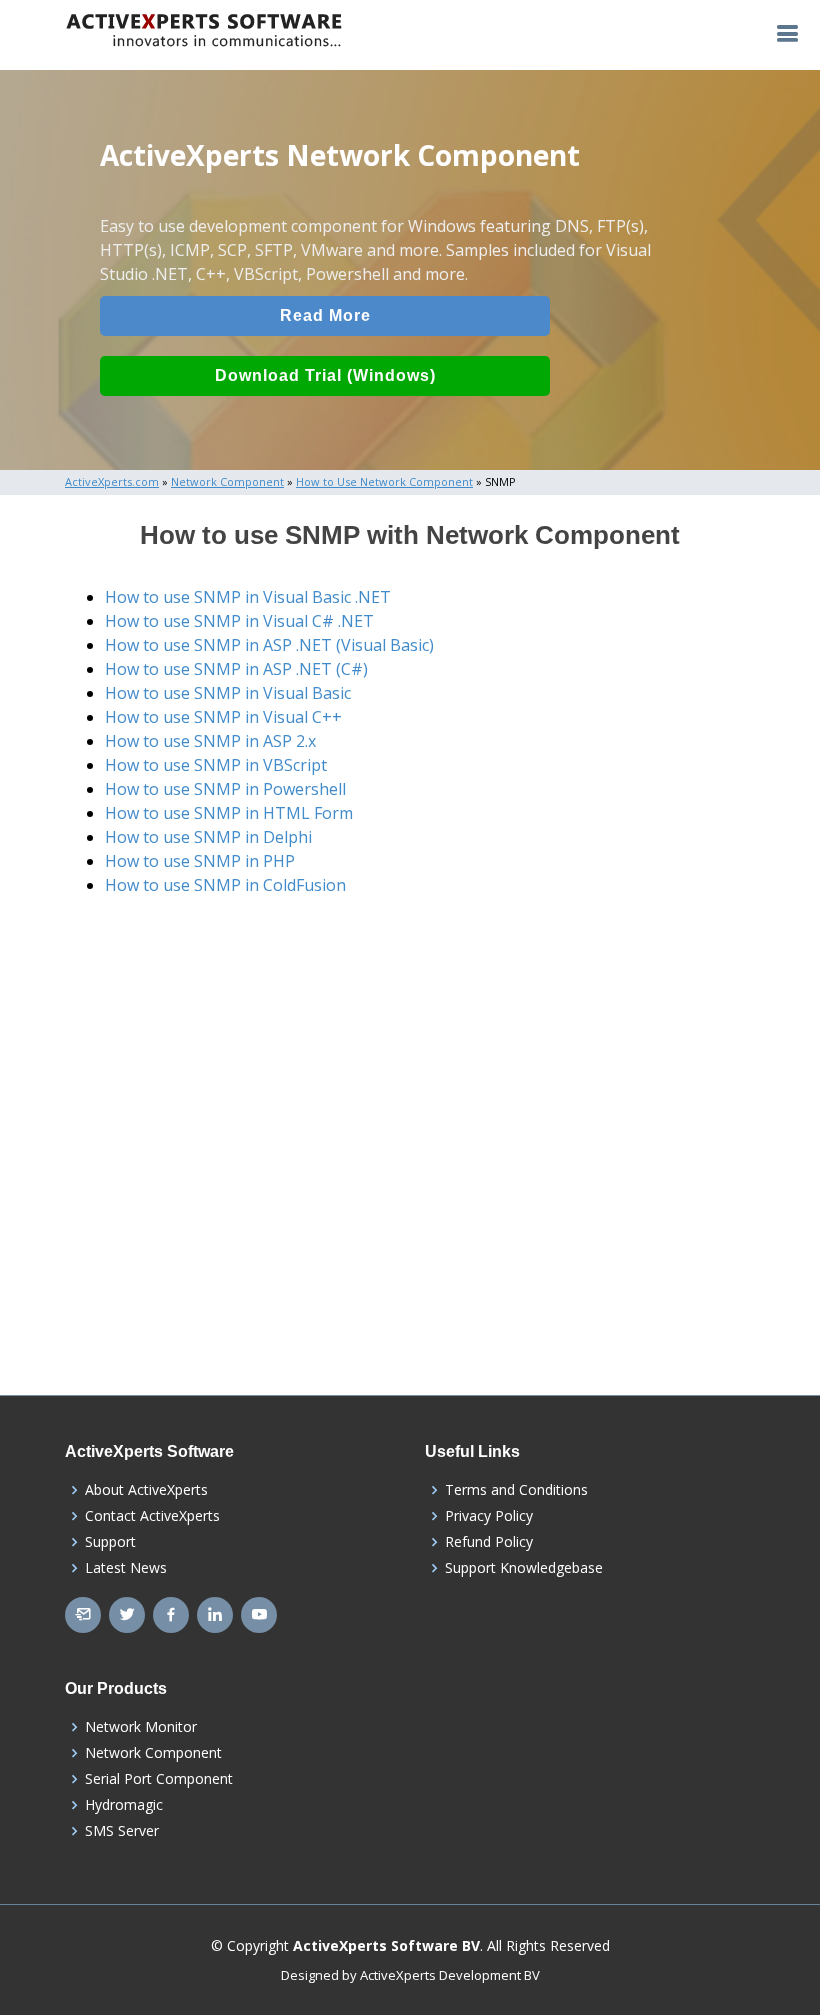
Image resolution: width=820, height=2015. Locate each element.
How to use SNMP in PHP (200, 861)
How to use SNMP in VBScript (216, 765)
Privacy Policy (489, 1516)
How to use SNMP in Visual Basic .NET (248, 597)
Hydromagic (124, 1805)
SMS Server (122, 1831)
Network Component (153, 1753)
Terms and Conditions (516, 1490)
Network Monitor (141, 1727)
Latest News (126, 1568)
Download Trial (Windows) (325, 375)
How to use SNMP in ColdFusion (225, 885)
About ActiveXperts (146, 1490)
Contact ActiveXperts (152, 1516)
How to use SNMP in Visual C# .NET (239, 621)
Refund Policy (489, 1542)
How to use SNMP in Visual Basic (228, 693)
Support (110, 1542)
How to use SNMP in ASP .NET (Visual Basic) (269, 645)
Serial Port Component (159, 1779)
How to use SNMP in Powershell (225, 789)
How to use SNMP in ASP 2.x (210, 741)
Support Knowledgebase (524, 1568)
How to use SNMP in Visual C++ (223, 717)
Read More (325, 315)
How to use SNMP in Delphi (208, 837)
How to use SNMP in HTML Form (229, 813)
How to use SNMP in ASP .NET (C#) (236, 669)
